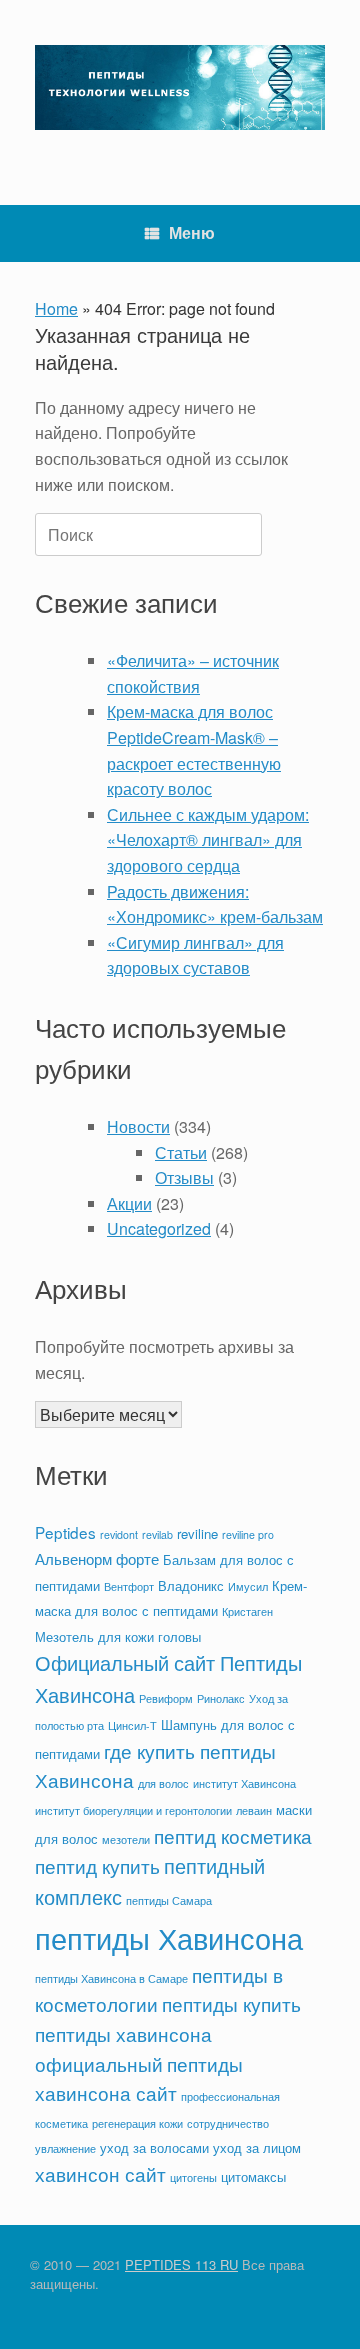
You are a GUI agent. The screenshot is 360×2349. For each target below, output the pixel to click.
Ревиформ (166, 1698)
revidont (119, 1534)
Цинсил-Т (132, 1725)
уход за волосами (154, 2147)
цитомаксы (253, 2176)
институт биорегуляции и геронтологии (133, 1810)
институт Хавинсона (244, 1783)
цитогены (193, 2177)
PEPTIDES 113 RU (181, 2264)
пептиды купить (231, 2004)
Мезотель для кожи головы (118, 1636)
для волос (163, 1783)
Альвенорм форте (97, 1558)
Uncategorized (159, 1228)
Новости (138, 1126)
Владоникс (191, 1585)
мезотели (126, 1839)
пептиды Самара (169, 1900)
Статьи (181, 1152)
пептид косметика (233, 1836)
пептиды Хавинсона (169, 1937)
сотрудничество (228, 2123)
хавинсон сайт (100, 2174)
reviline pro (248, 1534)
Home (56, 308)
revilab (157, 1534)
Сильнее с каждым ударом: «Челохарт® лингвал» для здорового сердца (208, 840)
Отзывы (184, 1177)
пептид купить (97, 1866)
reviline (197, 1533)
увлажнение (65, 2148)
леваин (254, 1810)
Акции (129, 1203)
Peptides (65, 1532)
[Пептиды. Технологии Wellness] (180, 87)
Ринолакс (221, 1698)
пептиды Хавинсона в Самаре (111, 1978)
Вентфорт (129, 1586)
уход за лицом (257, 2147)
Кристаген (247, 1611)
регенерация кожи (137, 2123)
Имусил (248, 1586)
